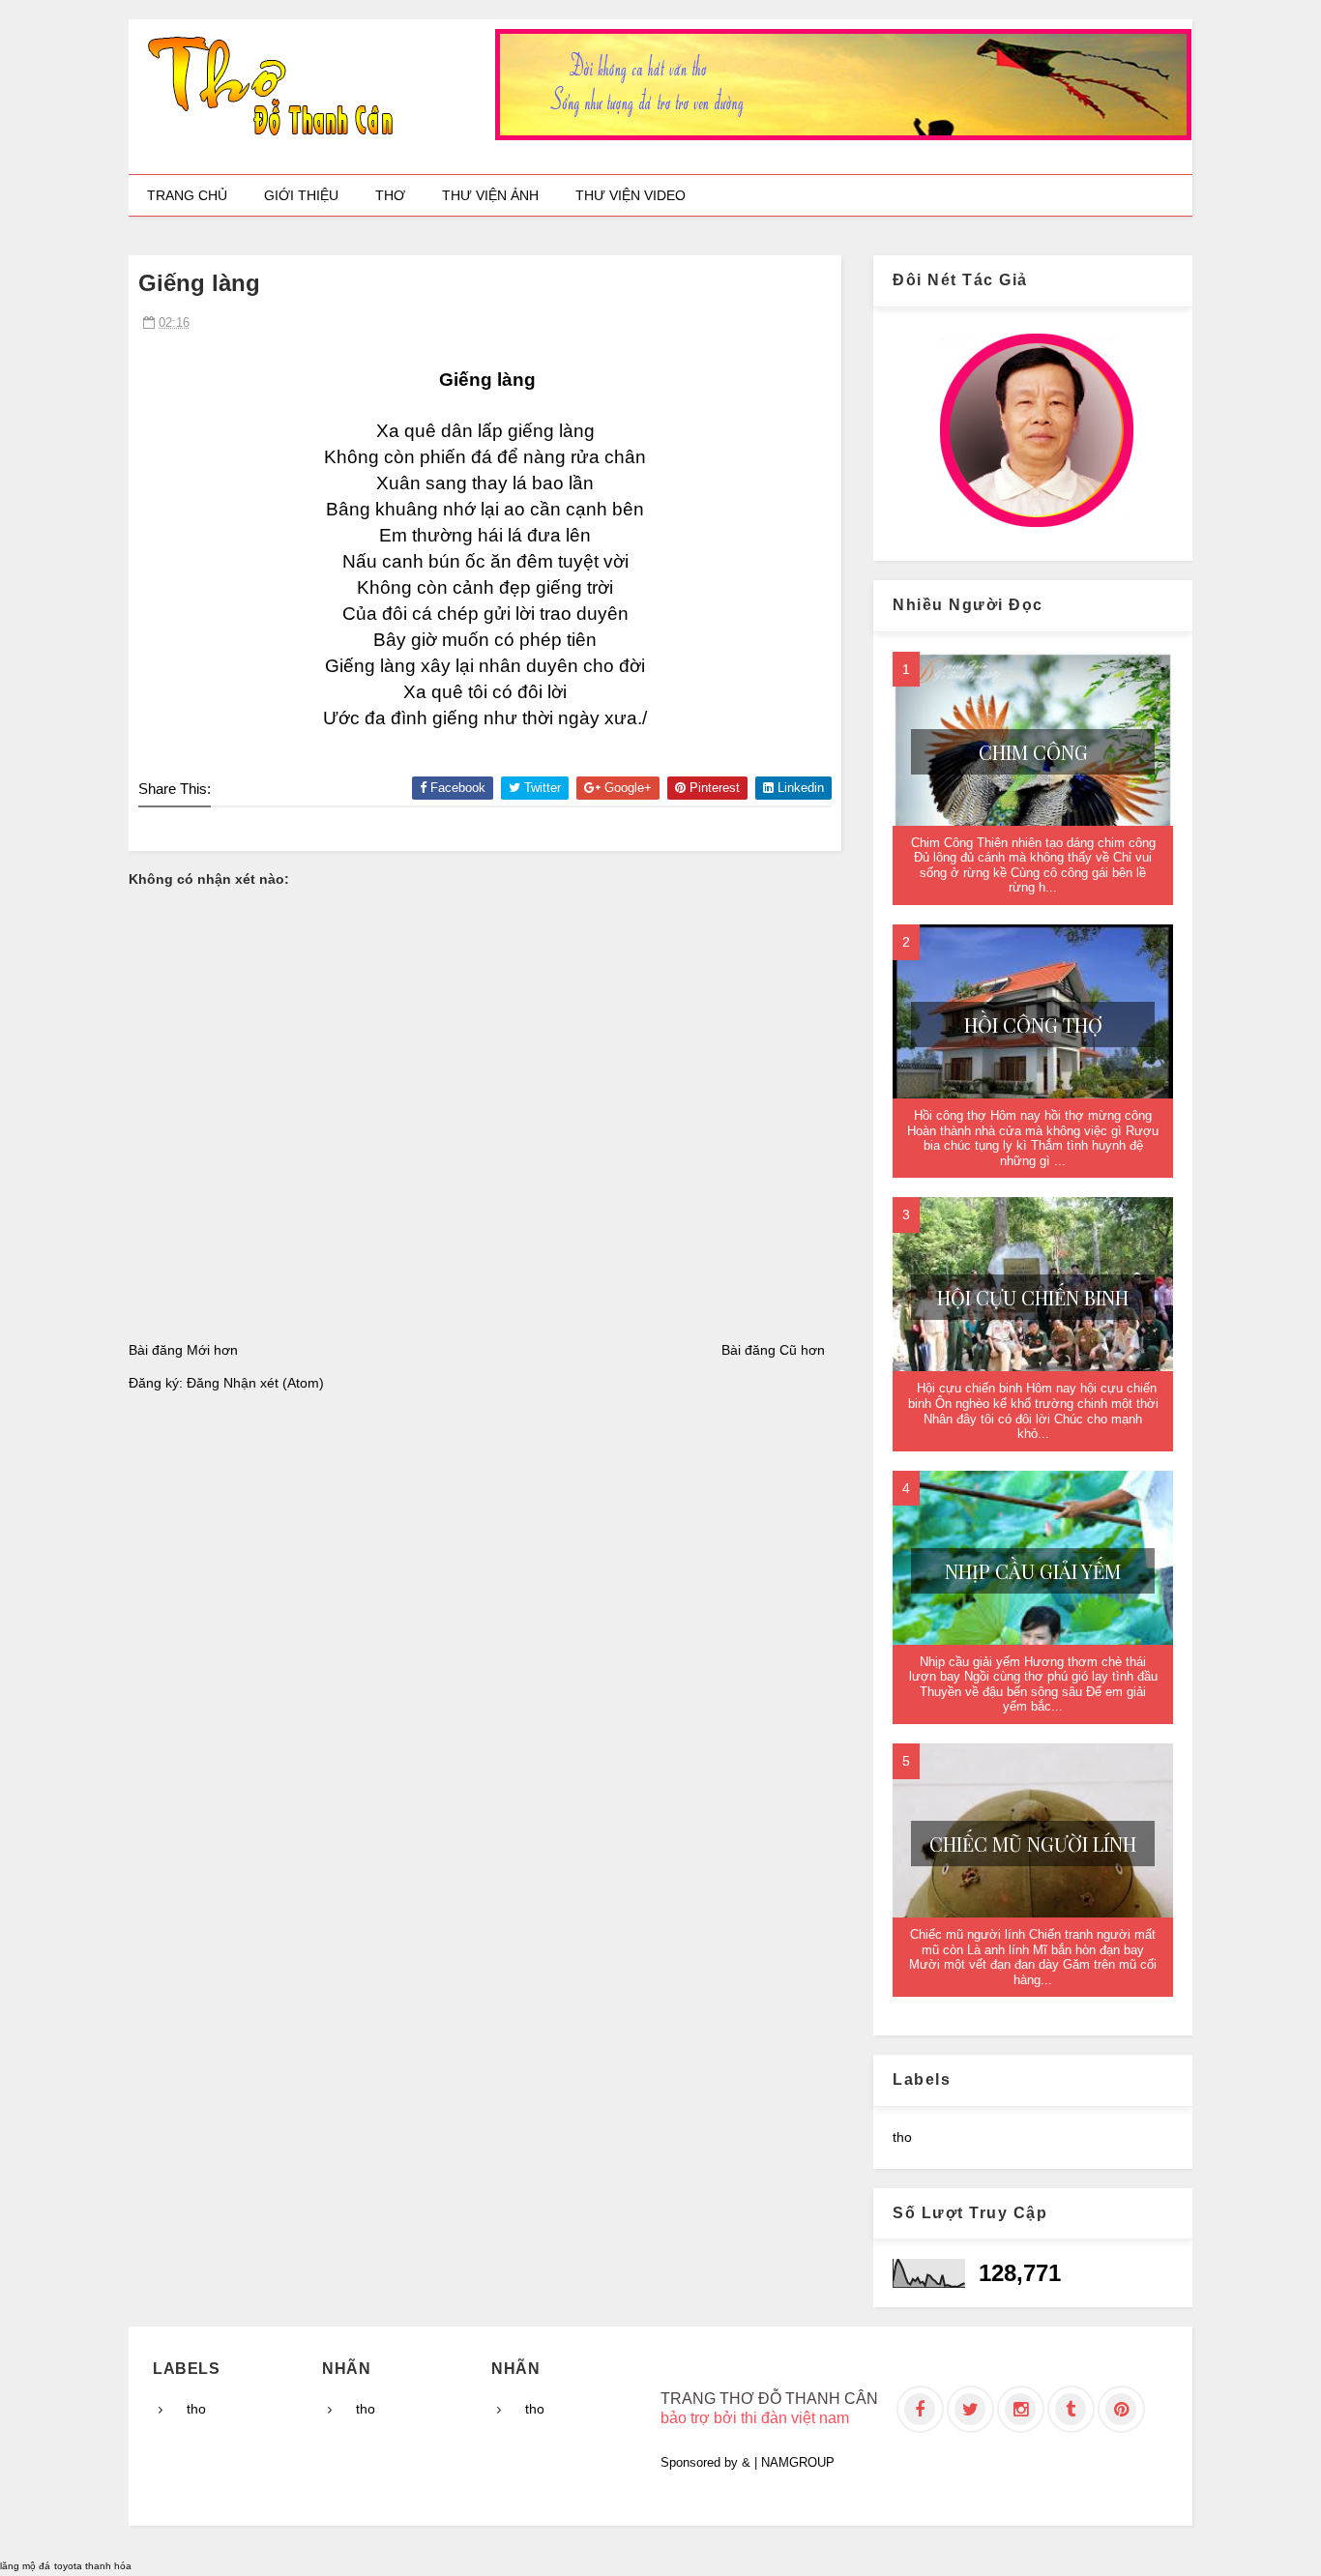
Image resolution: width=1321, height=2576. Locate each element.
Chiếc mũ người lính (1033, 1844)
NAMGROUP (798, 2462)
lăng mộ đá (25, 2566)
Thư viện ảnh (490, 195)
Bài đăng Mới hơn (183, 1350)
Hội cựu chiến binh (1033, 1297)
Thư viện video (631, 195)
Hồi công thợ (1033, 1025)
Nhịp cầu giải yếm (1033, 1571)
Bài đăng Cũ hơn (773, 1350)
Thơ (390, 195)
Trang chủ (187, 195)
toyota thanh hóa (93, 2566)
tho (902, 2137)
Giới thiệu (301, 195)
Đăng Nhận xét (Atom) (255, 1383)
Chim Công (1033, 752)
